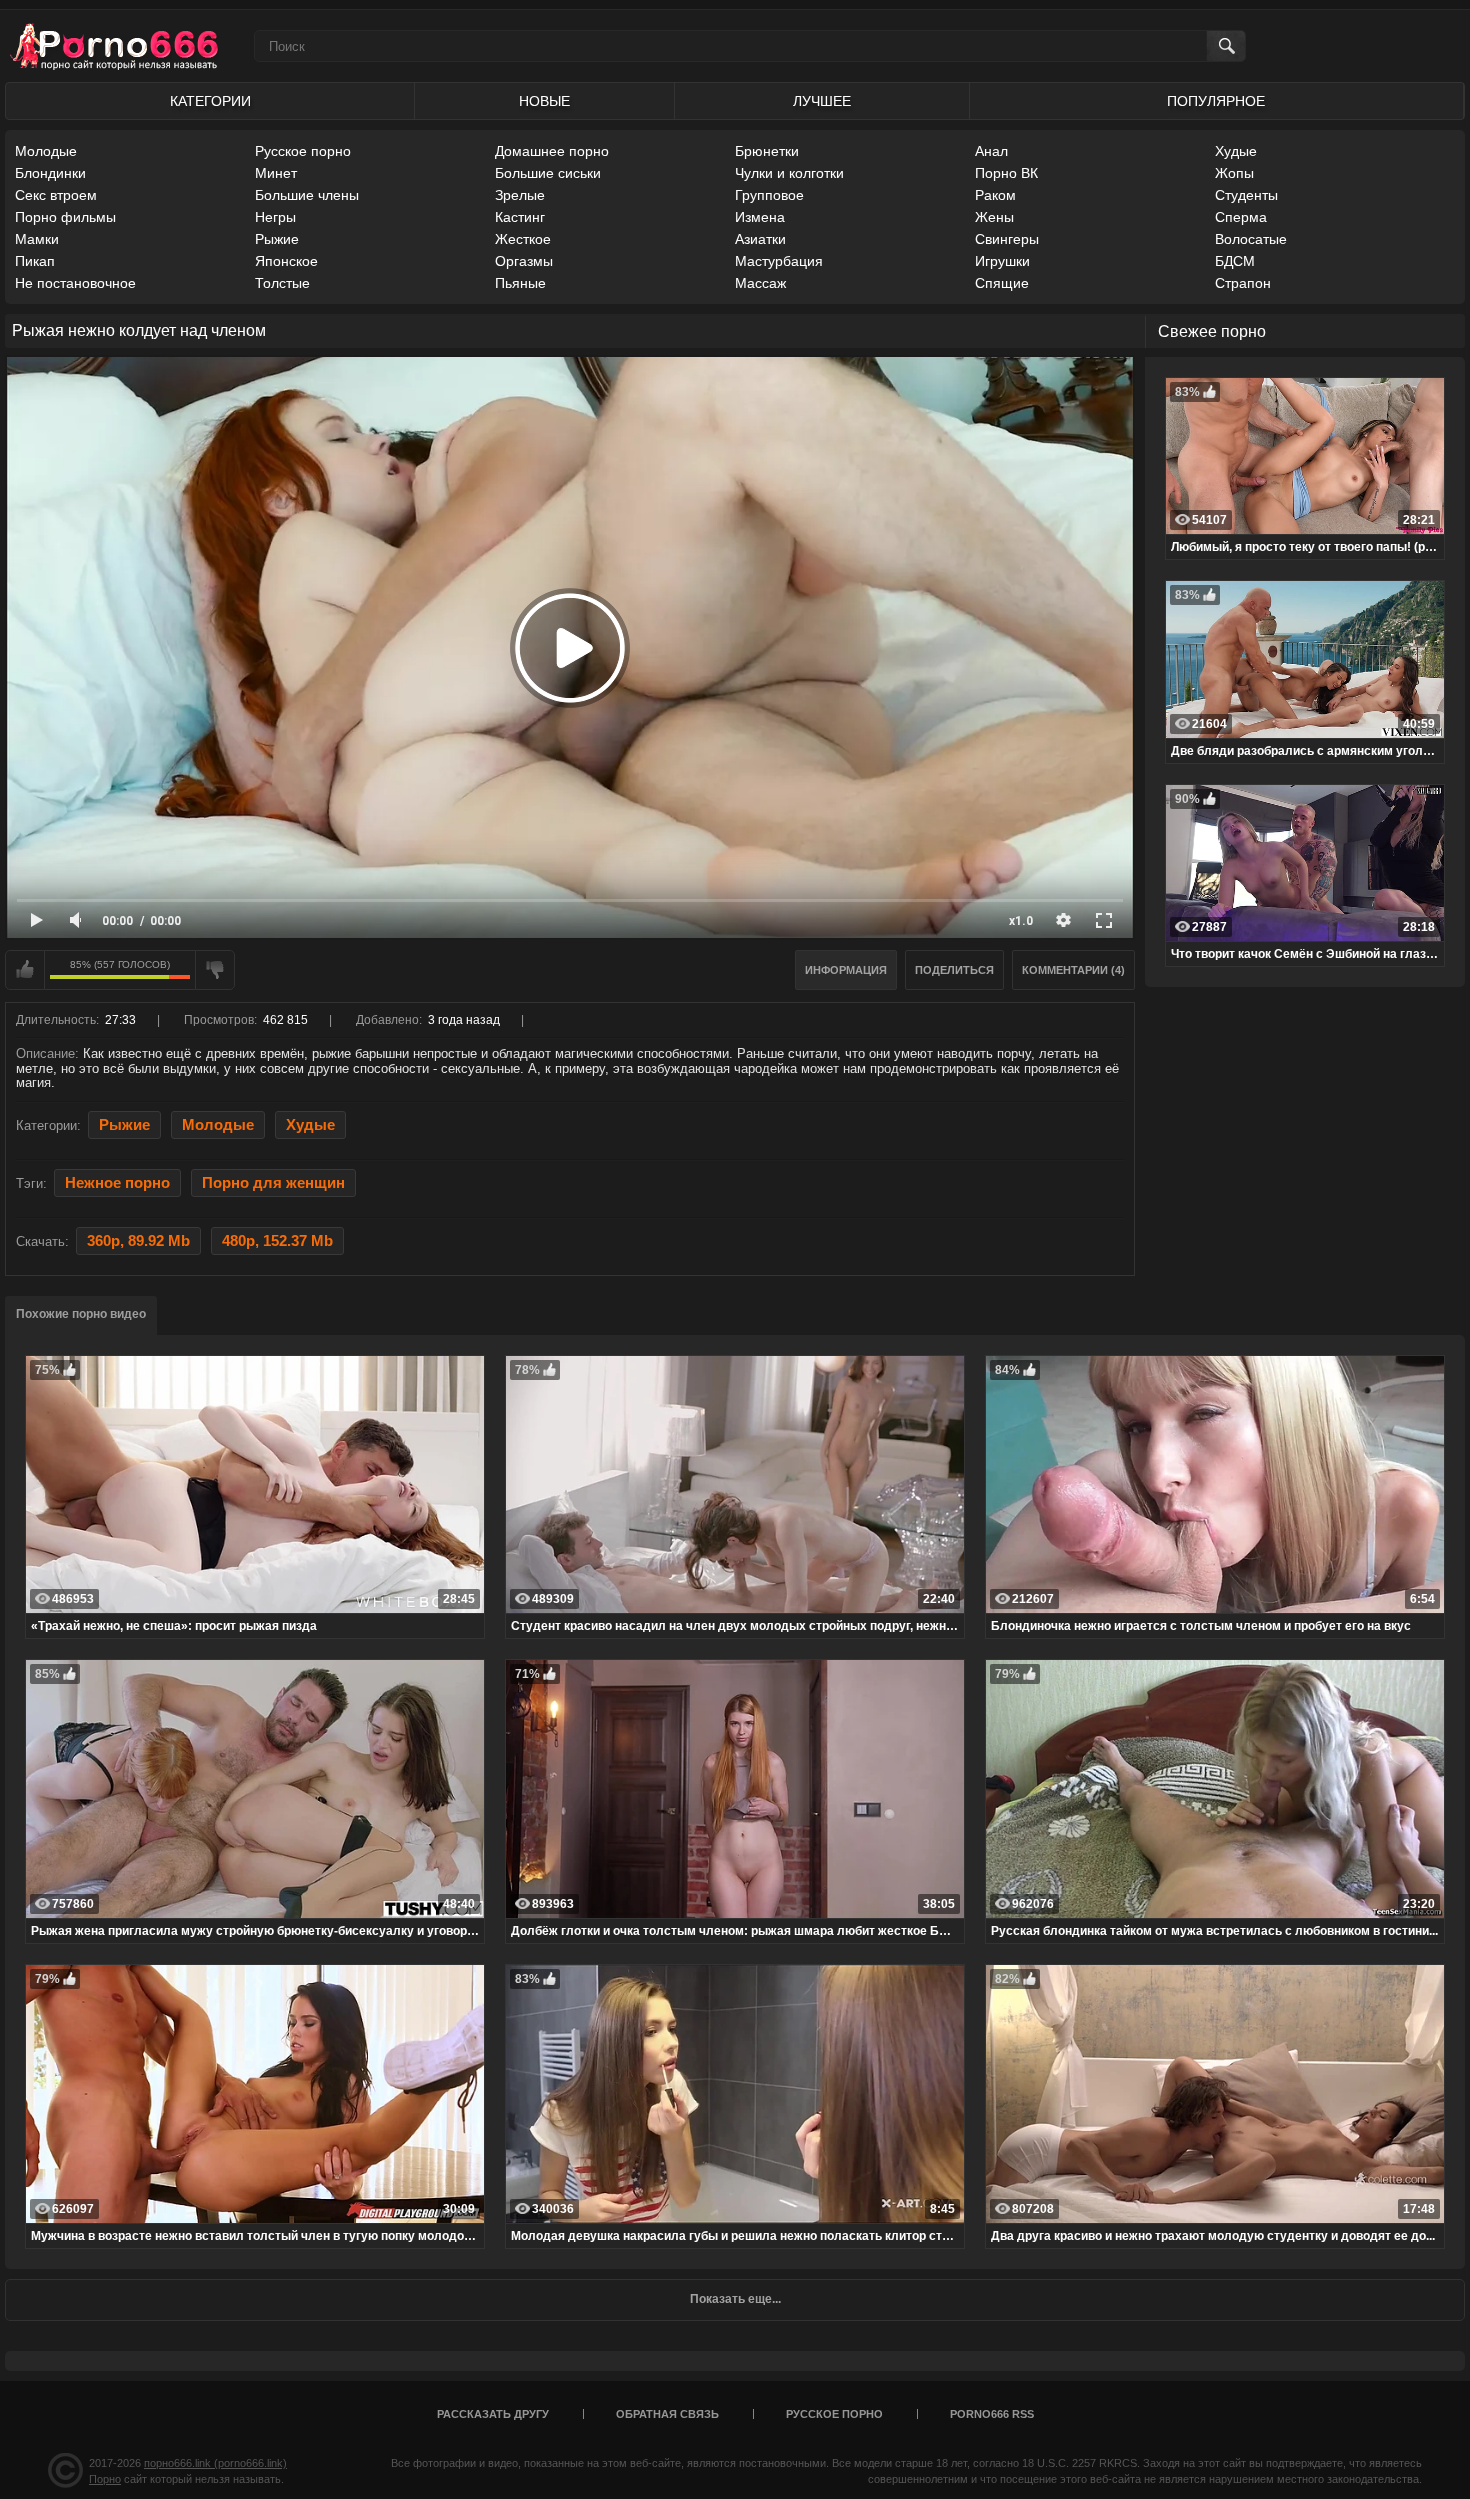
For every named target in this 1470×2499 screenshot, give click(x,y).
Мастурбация (779, 261)
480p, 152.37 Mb (277, 1241)
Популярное (1216, 101)
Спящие (1002, 283)
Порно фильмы (65, 217)
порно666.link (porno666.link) (215, 2463)
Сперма (1241, 217)
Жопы (1234, 173)
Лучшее (822, 101)
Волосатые (1251, 239)
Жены (994, 217)
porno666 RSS (992, 2414)
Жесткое (523, 239)
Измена (760, 217)
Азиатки (760, 239)
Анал (991, 151)
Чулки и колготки (789, 173)
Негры (275, 217)
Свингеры (1007, 239)
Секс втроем (56, 195)
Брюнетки (767, 151)
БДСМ (1235, 261)
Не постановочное (75, 283)
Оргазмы (524, 261)
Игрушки (1002, 261)
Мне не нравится (215, 970)
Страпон (1243, 283)
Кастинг (520, 217)
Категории (210, 101)
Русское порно (303, 151)
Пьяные (520, 283)
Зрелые (520, 195)
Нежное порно (117, 1183)
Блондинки (50, 173)
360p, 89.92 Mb (138, 1241)
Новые (544, 101)
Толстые (282, 283)
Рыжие (277, 239)
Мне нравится (25, 970)
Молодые (46, 151)
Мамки (37, 239)
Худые (1236, 151)
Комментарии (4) (1073, 970)
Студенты (1246, 195)
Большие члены (307, 195)
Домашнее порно (552, 151)
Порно (105, 2479)
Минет (276, 173)
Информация (846, 970)
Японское (286, 261)
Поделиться (954, 970)
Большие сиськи (548, 173)
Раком (995, 195)
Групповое (769, 195)
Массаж (760, 283)
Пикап (35, 261)
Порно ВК (1006, 173)
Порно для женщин (273, 1183)
